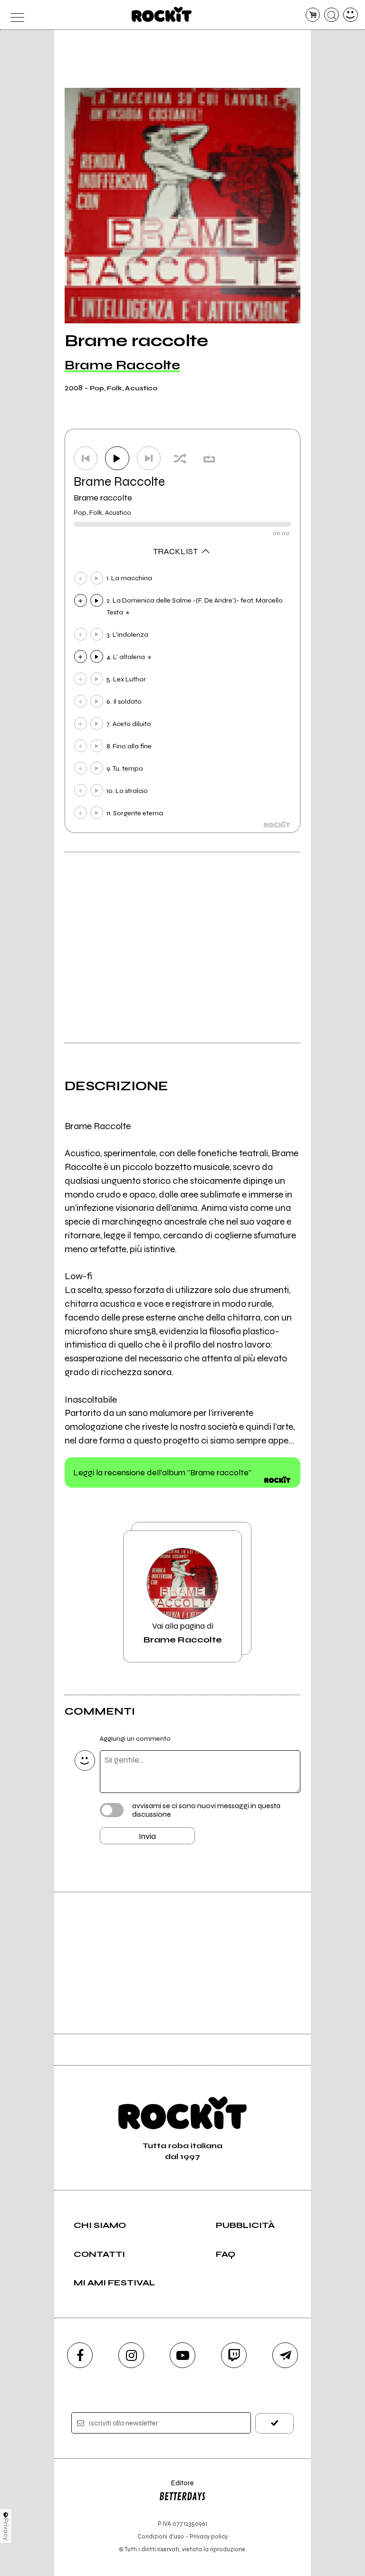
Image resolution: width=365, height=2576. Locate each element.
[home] (162, 14)
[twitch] (234, 2355)
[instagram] (131, 2355)
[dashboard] (351, 15)
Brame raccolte (103, 498)
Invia (147, 1836)
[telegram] (285, 2355)
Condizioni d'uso (161, 2536)
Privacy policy (209, 2536)
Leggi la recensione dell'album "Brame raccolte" (162, 1472)
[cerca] (331, 15)
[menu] (14, 15)
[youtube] (182, 2355)
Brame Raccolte (122, 365)
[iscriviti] (274, 2423)
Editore (176, 2487)
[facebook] (80, 2355)
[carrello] (313, 15)
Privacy (6, 2529)
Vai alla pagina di (183, 1632)
